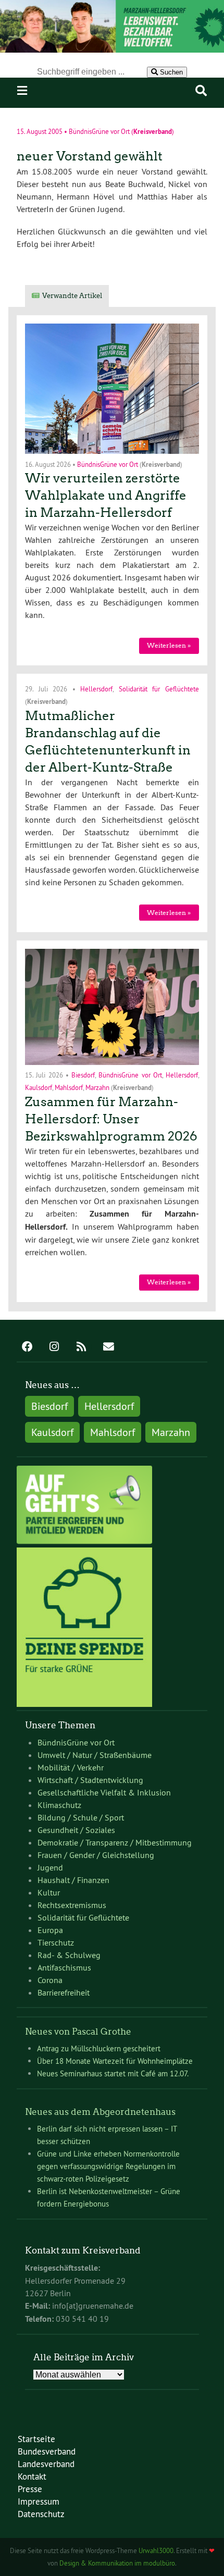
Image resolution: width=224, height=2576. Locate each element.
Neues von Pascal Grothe (78, 2032)
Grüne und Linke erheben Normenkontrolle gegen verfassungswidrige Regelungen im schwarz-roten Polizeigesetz (108, 2166)
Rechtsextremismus (72, 1905)
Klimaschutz (59, 1805)
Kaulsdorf (39, 1087)
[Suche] (201, 91)
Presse (30, 2489)
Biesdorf (83, 1075)
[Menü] (22, 91)
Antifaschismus (64, 1967)
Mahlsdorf (69, 1087)
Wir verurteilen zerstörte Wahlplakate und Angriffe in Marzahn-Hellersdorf (106, 495)
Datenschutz (41, 2514)
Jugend (50, 1867)
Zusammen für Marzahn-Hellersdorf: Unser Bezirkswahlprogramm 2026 (111, 1119)
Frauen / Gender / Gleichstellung (96, 1855)
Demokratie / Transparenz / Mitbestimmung (115, 1842)
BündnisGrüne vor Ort (99, 132)
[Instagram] (54, 1347)
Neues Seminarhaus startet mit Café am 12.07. (113, 2073)
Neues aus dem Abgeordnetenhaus (100, 2112)
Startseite (36, 2439)
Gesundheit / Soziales (76, 1830)
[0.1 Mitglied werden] (84, 1541)
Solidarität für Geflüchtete (159, 689)
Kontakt (32, 2476)
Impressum (39, 2501)
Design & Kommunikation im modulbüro (117, 2563)
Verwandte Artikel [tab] (72, 296)
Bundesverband (47, 2451)
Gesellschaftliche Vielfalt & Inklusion (104, 1792)
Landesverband (46, 2464)
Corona (50, 1980)
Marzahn (97, 1087)
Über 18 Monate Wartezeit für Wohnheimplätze (115, 2061)
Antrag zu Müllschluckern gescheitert (99, 2048)
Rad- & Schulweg (69, 1955)
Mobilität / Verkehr (71, 1767)
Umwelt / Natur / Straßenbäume (95, 1755)
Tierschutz (56, 1942)
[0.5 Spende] (84, 1704)
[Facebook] (27, 1347)
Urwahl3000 (156, 2550)
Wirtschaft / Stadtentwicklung (90, 1780)
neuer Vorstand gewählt (90, 156)
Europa (50, 1930)
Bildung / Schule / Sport (81, 1817)
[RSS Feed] (81, 1347)
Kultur (49, 1892)
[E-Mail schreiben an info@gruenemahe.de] (108, 1347)
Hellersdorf (96, 689)
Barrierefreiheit (64, 1992)
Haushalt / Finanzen (73, 1880)
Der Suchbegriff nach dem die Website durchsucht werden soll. (112, 59)
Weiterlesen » (169, 645)
